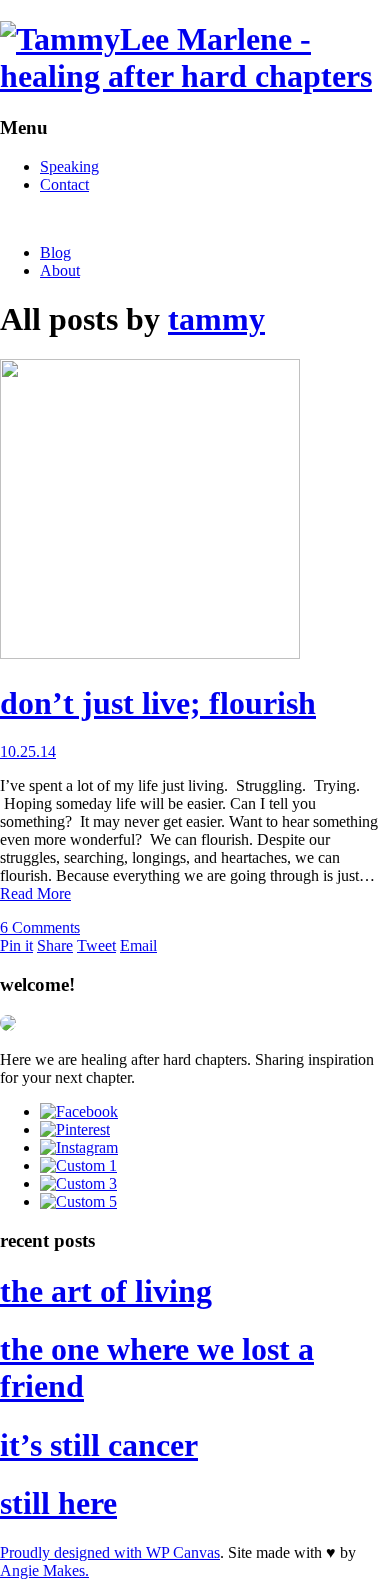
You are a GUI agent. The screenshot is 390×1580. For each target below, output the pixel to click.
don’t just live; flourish (158, 703)
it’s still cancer (99, 1445)
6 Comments (40, 927)
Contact (64, 184)
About (60, 270)
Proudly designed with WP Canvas (110, 1552)
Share (55, 945)
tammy (216, 319)
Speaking (69, 166)
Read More (35, 893)
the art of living (106, 1291)
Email (138, 945)
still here (58, 1503)
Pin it (16, 945)
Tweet (96, 945)
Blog (55, 252)
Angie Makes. (44, 1570)
